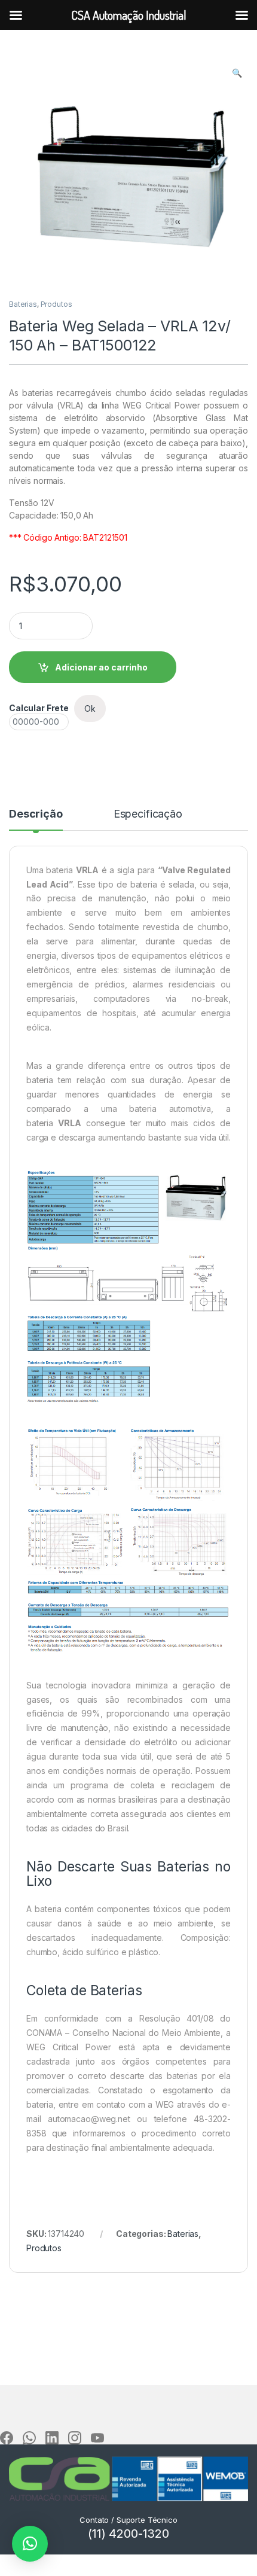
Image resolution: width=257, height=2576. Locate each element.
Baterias (23, 304)
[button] (237, 73)
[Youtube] (97, 2438)
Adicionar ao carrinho (101, 667)
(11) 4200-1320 (128, 2534)
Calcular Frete (39, 708)
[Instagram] (75, 2438)
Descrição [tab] (36, 814)
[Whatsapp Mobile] (29, 2438)
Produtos (56, 304)
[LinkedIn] (52, 2438)
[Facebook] (7, 2438)
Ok (90, 708)
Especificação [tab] (148, 814)
